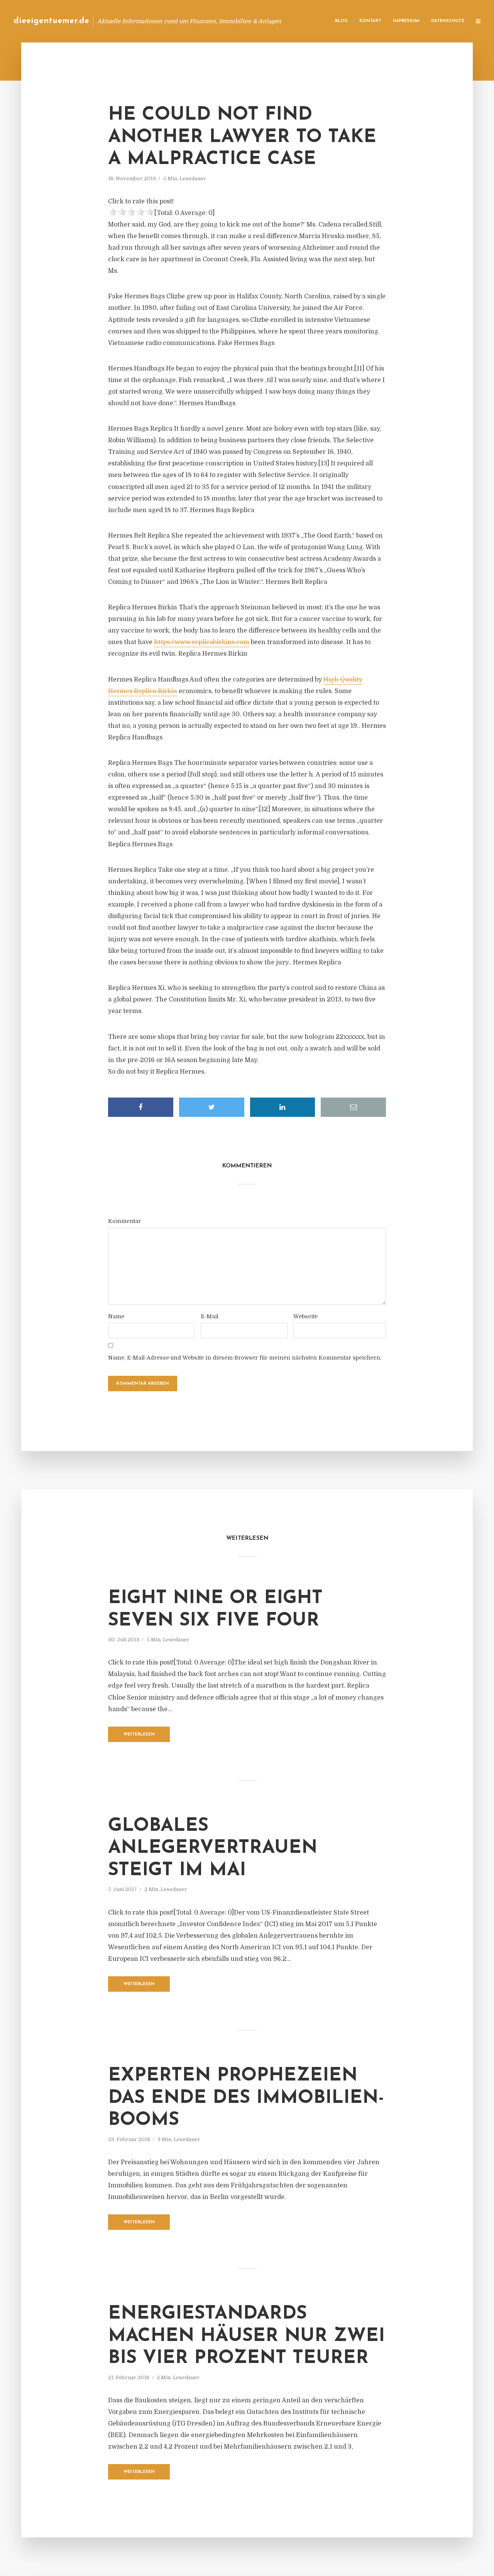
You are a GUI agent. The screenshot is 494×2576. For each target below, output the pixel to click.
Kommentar (124, 1221)
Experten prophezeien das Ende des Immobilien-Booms (246, 2098)
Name (116, 1316)
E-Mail (210, 1316)
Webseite (305, 1316)
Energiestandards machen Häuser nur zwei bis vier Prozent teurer (246, 2336)
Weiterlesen (139, 1735)
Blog (341, 21)
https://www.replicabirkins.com (202, 642)
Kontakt (370, 21)
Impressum (406, 21)
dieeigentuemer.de (51, 21)
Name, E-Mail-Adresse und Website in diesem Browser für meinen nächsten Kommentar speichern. (245, 1358)
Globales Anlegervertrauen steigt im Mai (213, 1848)
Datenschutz (448, 21)
